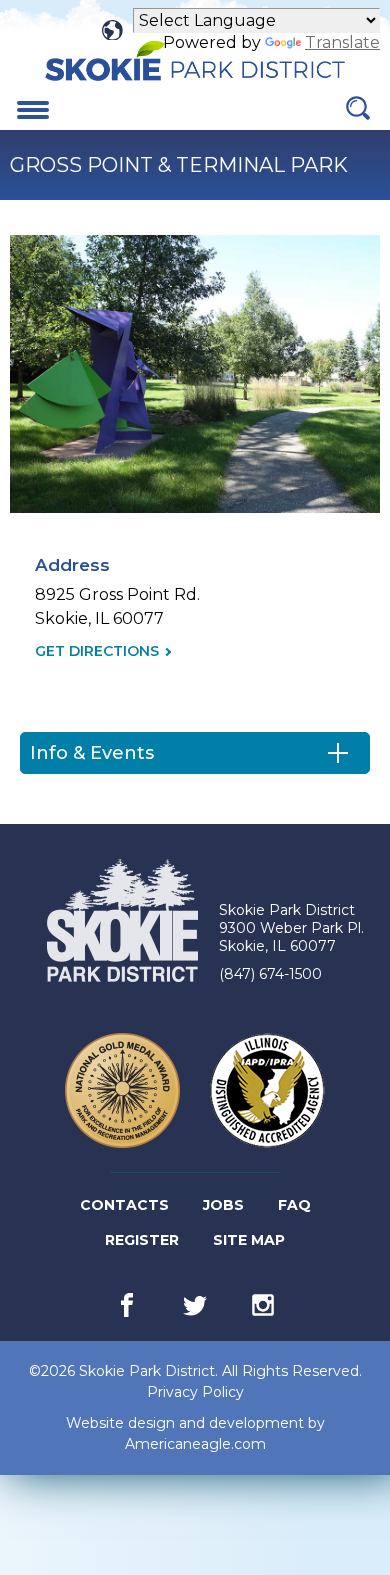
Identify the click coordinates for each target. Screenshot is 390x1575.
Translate (342, 42)
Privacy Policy (195, 1392)
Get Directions (97, 652)
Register (143, 1244)
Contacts (124, 1205)
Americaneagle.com (195, 1444)
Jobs (225, 1209)
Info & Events (92, 753)
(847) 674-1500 (270, 974)
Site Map (249, 1240)
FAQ (294, 1205)
